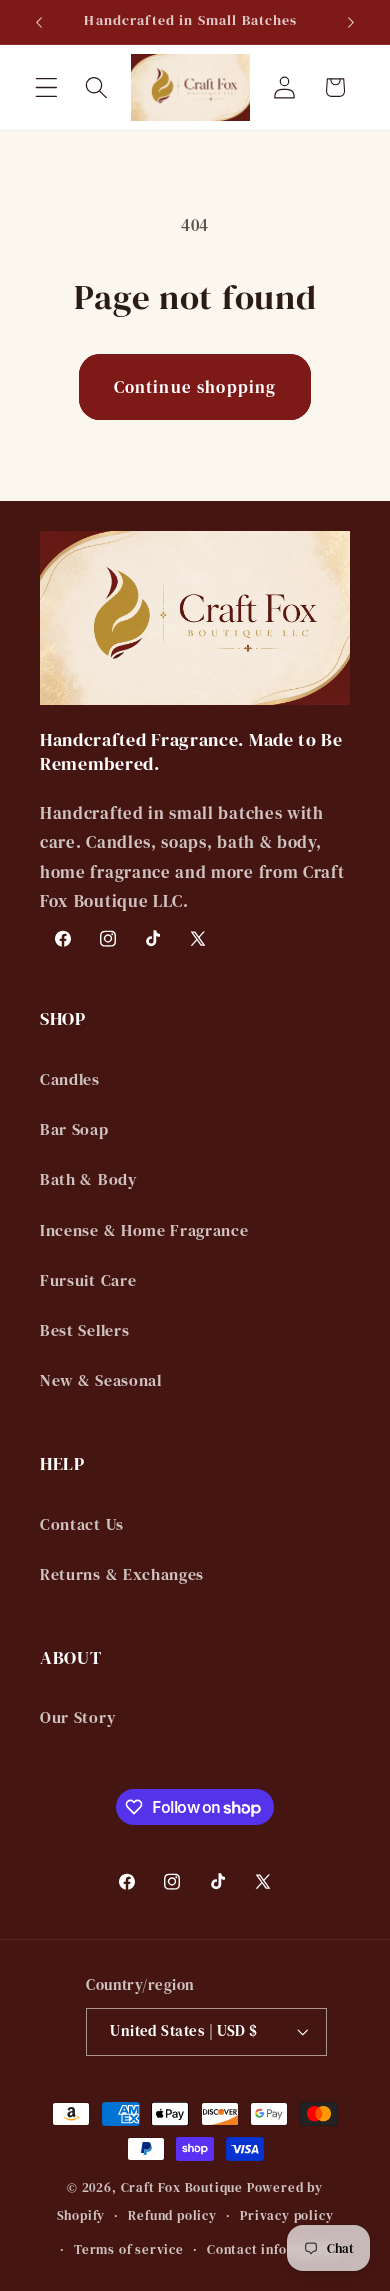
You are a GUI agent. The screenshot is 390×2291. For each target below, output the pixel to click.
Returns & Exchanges (122, 1574)
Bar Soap (74, 1129)
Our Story (78, 1717)
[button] (46, 87)
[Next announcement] (351, 22)
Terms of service (129, 2249)
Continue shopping (195, 387)
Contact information (273, 2249)
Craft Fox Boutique (182, 2187)
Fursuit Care (88, 1280)
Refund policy (172, 2215)
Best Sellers (84, 1330)
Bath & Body (89, 1179)
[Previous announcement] (39, 22)
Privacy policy (286, 2215)
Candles (70, 1079)
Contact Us (82, 1524)
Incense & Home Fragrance (144, 1230)
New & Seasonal (101, 1380)
